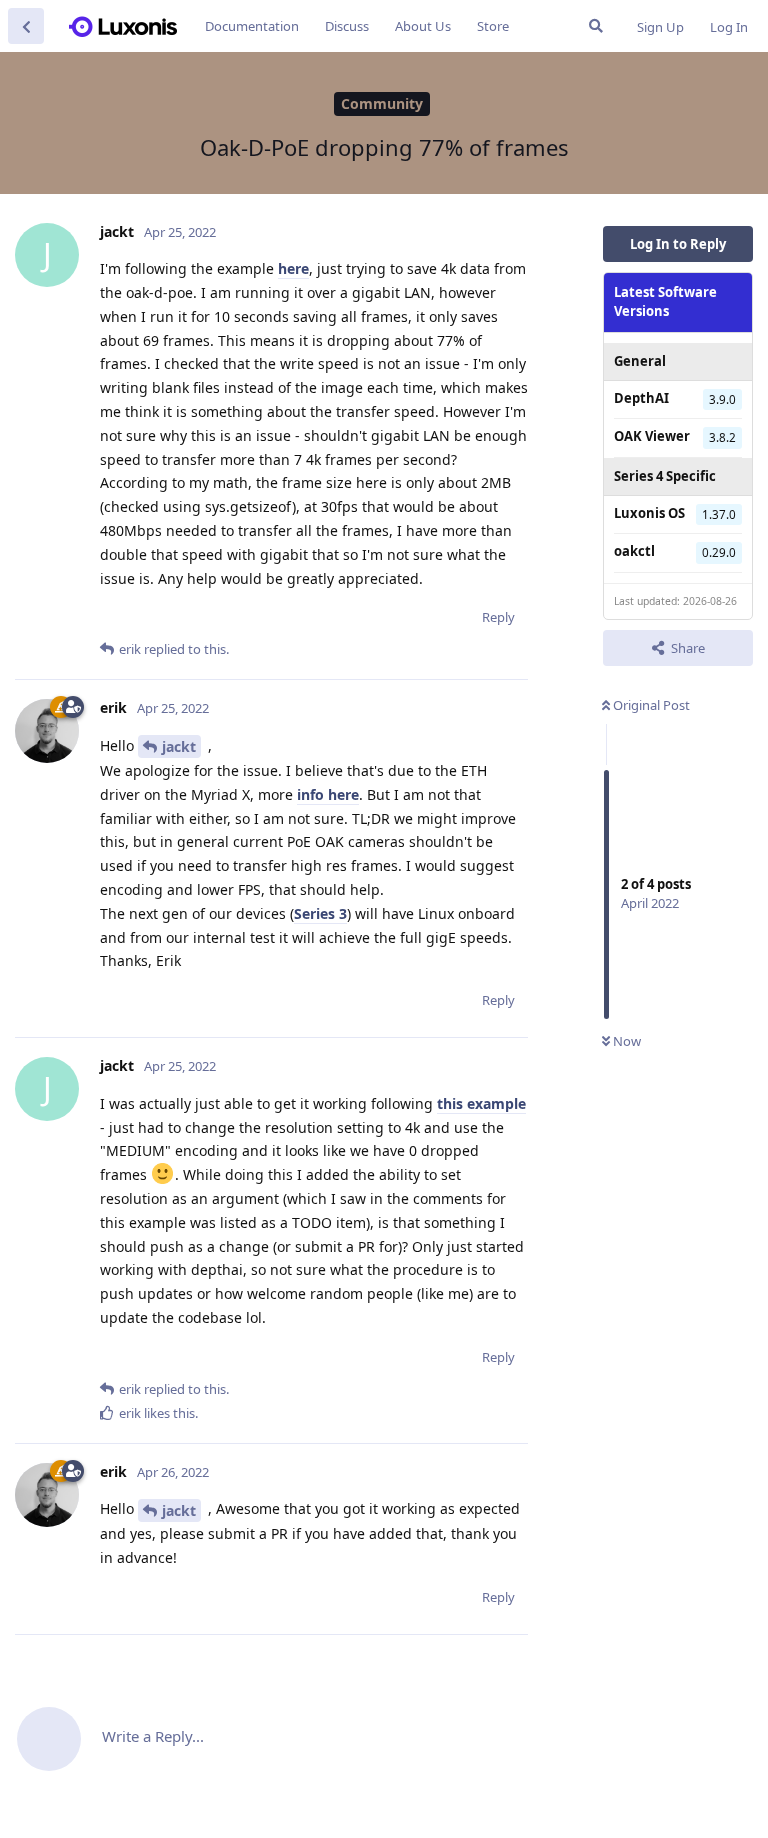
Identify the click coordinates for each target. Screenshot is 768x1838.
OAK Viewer (652, 436)
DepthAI (641, 398)
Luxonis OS (649, 513)
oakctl (634, 551)
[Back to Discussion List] (26, 26)
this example (481, 1103)
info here (328, 794)
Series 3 (320, 913)
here (293, 268)
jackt (179, 746)
